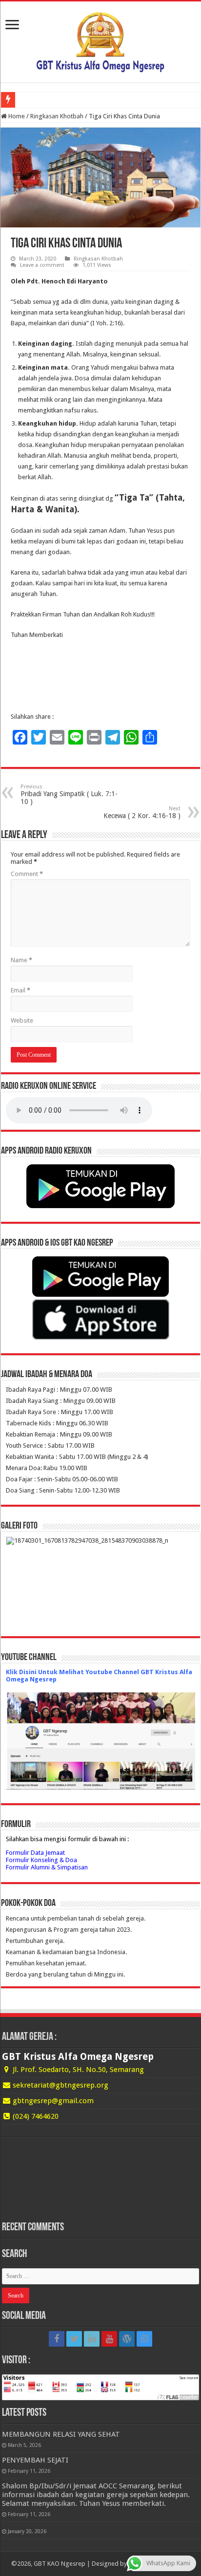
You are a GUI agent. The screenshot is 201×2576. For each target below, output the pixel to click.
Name (21, 960)
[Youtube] (109, 2339)
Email (20, 990)
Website (22, 1020)
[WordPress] (127, 2339)
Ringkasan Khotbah (57, 116)
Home (16, 116)
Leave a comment (42, 265)
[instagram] (144, 2339)
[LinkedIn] (92, 2339)
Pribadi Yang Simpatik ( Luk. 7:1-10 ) (69, 794)
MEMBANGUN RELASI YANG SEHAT (61, 2434)
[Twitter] (74, 2339)
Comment (27, 874)
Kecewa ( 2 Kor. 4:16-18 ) (142, 812)
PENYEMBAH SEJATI (35, 2460)
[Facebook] (57, 2339)
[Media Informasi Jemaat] (100, 40)
